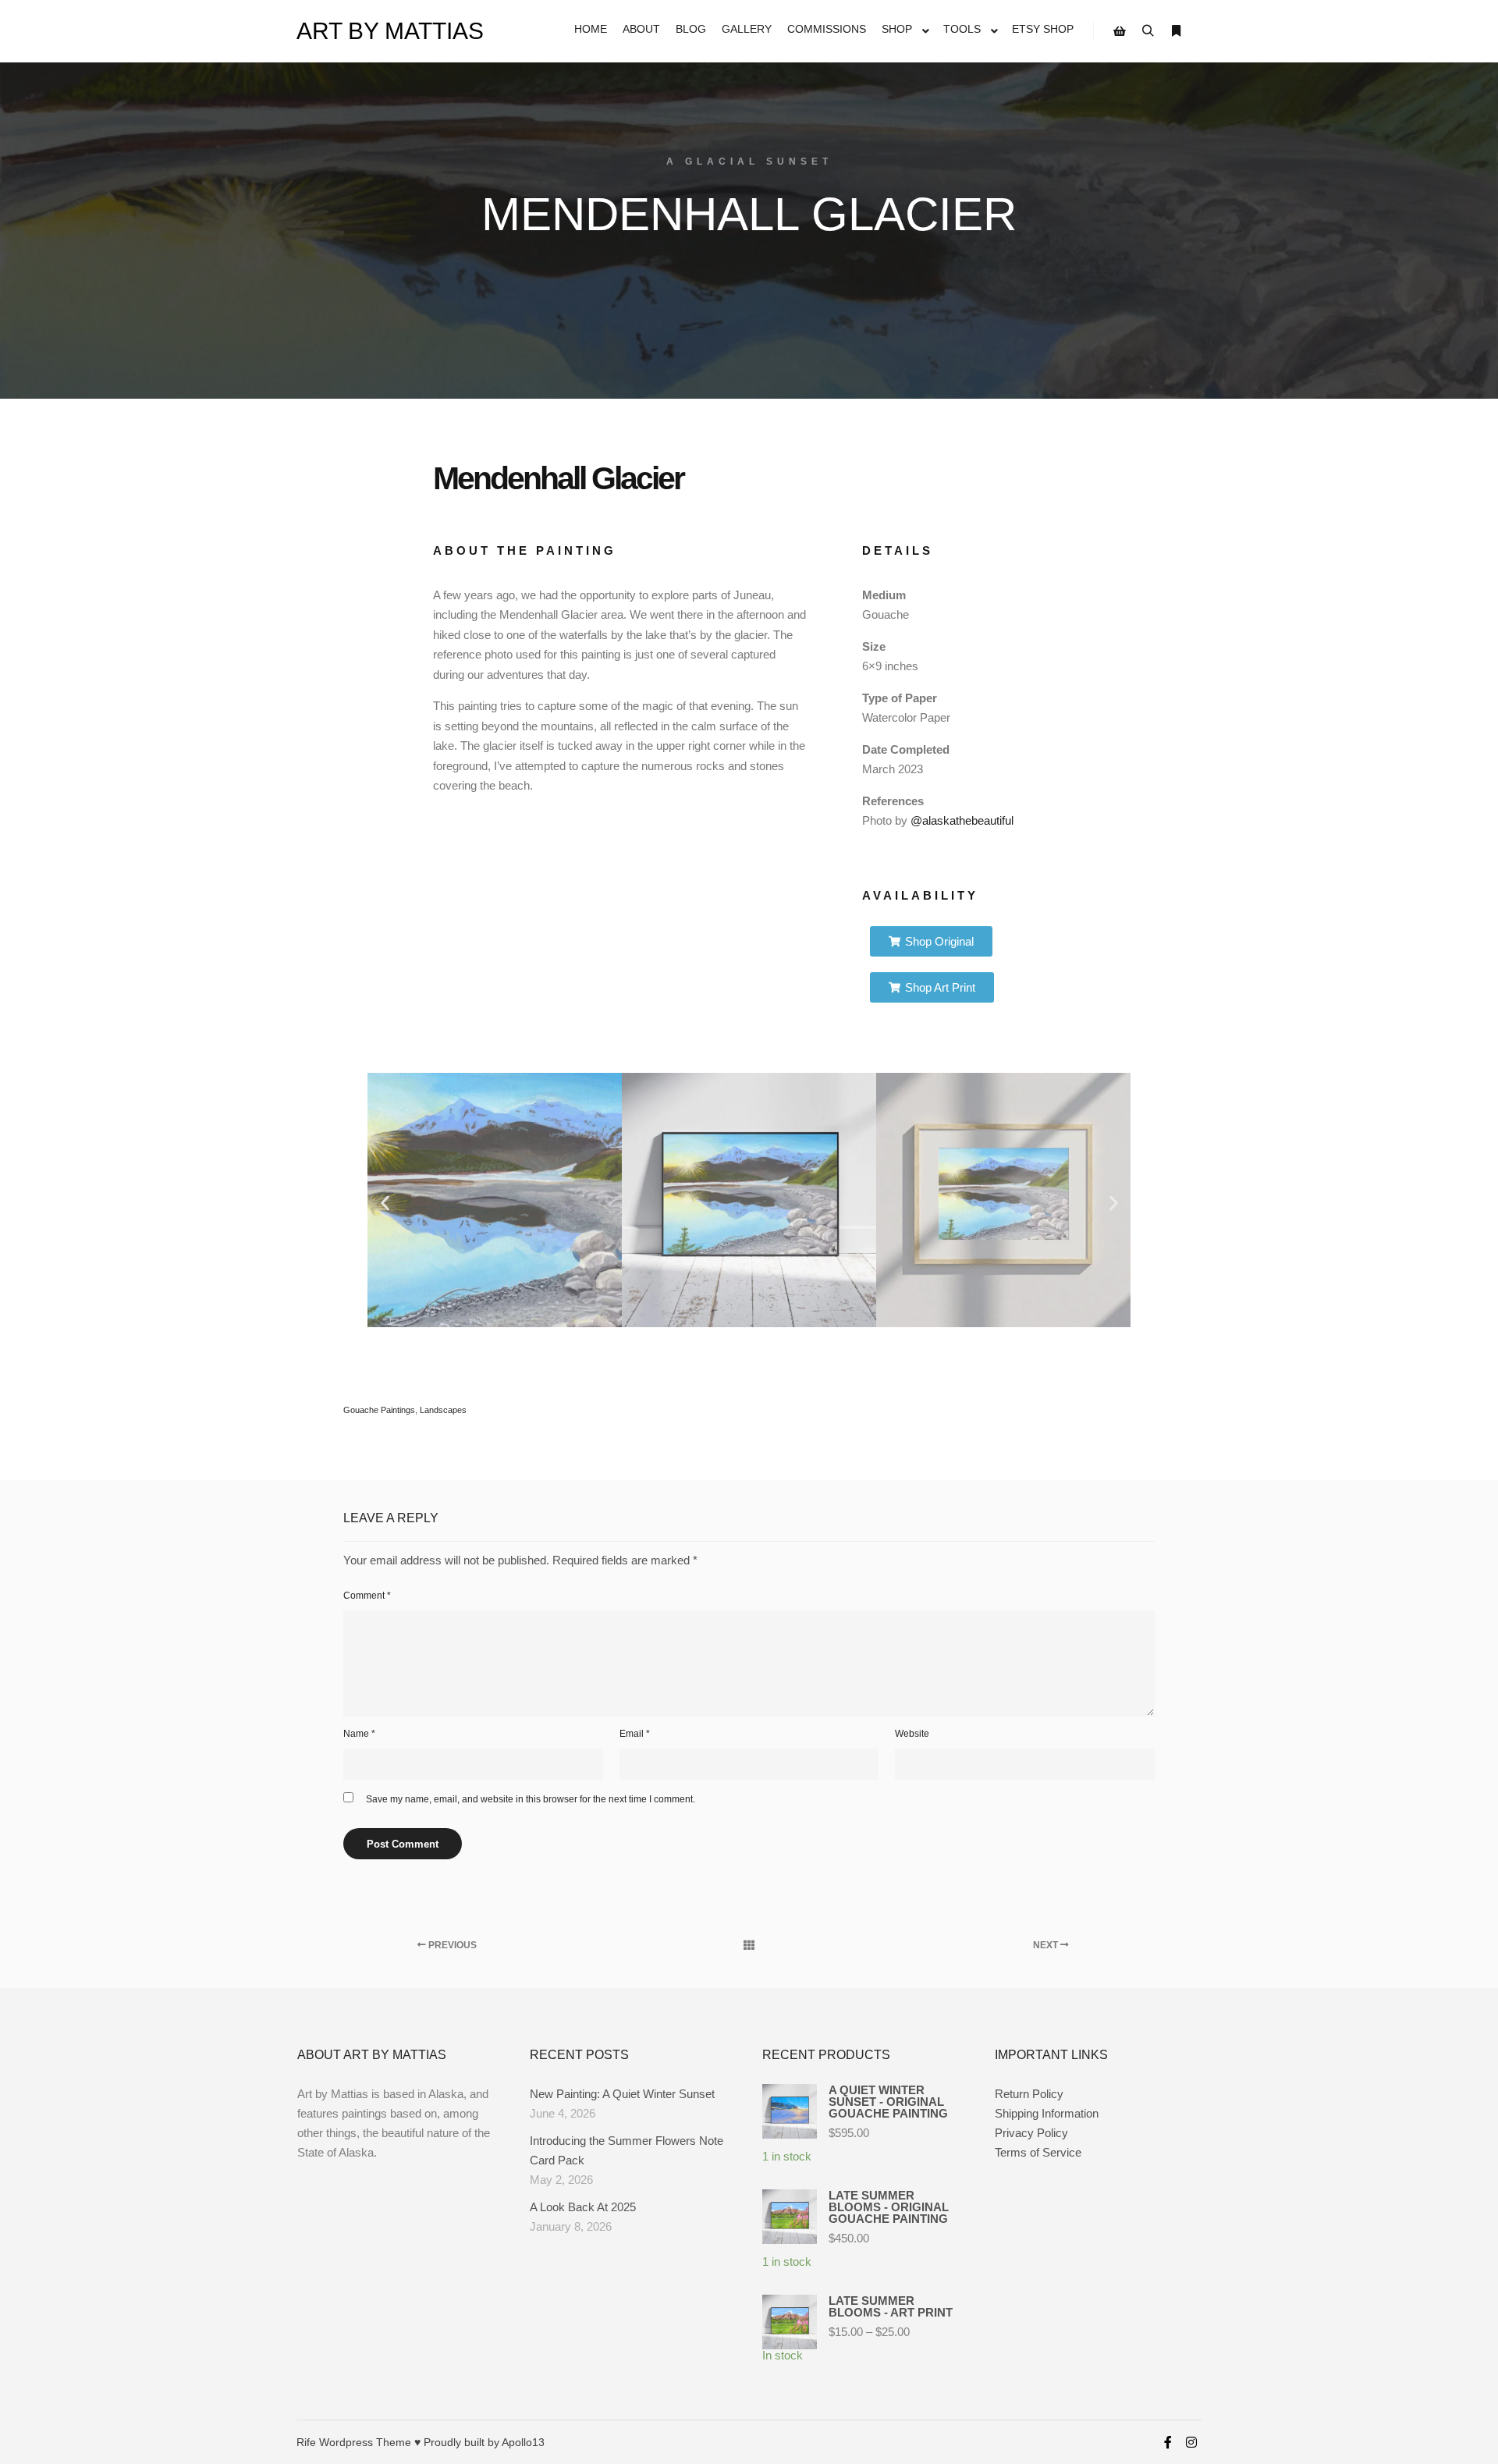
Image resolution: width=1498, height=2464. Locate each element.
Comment (367, 1596)
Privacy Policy (1031, 2133)
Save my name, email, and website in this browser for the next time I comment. (531, 1799)
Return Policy (1029, 2094)
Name (359, 1734)
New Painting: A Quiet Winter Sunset (622, 2094)
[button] (385, 1203)
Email (635, 1734)
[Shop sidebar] (1120, 31)
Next (1047, 1945)
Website (912, 1734)
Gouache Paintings (379, 1410)
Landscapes (443, 1410)
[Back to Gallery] (749, 1945)
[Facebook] (1168, 2442)
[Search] (1148, 31)
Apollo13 (523, 2442)
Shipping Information (1047, 2113)
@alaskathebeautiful (960, 820)
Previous (451, 1945)
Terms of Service (1038, 2152)
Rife (306, 2442)
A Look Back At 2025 (583, 2207)
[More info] (1176, 31)
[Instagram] (1191, 2442)
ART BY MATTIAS (374, 31)
